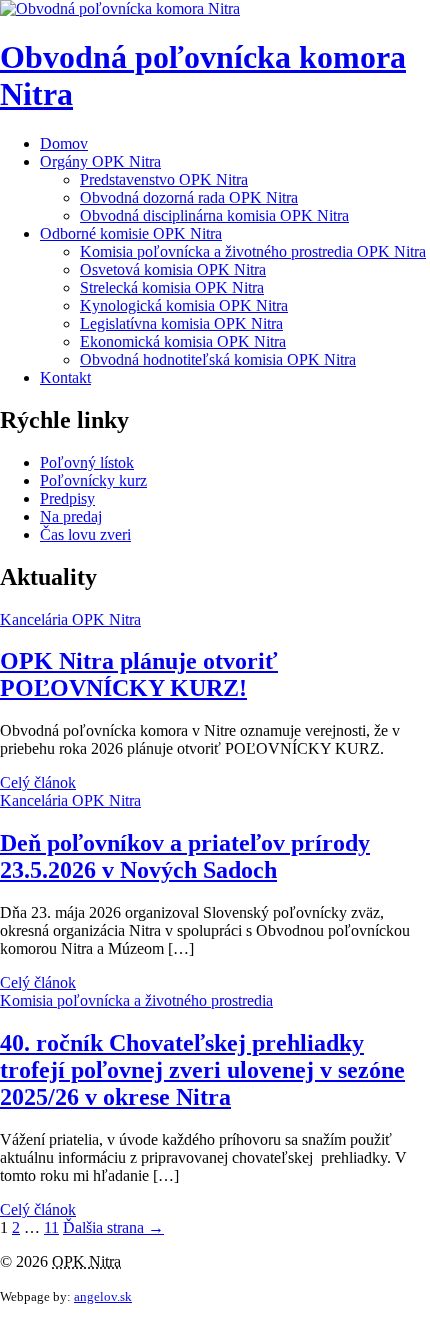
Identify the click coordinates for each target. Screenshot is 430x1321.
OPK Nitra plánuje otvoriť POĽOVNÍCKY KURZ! (139, 674)
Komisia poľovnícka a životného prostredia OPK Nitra (253, 251)
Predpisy (67, 498)
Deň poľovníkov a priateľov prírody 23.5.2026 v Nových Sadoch (185, 856)
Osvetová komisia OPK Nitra (173, 269)
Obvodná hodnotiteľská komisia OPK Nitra (218, 359)
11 (51, 1227)
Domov (64, 143)
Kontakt (65, 377)
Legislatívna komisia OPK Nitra (181, 323)
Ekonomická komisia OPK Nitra (183, 341)
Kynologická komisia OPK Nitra (184, 305)
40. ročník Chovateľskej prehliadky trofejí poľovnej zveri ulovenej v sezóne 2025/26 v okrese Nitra (202, 1070)
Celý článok (38, 782)
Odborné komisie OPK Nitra (131, 233)
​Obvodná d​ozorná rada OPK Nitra (189, 197)
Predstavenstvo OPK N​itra (164, 179)
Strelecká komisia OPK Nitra (172, 287)
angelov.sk (103, 1296)
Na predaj (71, 516)
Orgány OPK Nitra (100, 161)
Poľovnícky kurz (93, 480)
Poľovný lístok (87, 462)
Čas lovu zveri (85, 534)
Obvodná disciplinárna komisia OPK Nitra (214, 215)
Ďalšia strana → (113, 1227)
